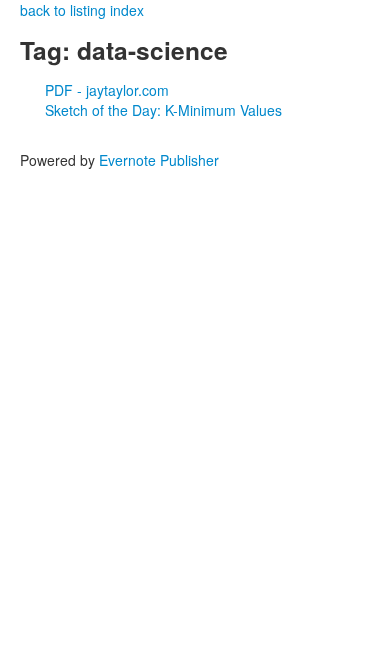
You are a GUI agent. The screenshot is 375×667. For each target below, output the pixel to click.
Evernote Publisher (159, 160)
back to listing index (82, 10)
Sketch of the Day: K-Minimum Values (163, 110)
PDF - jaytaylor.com (107, 90)
